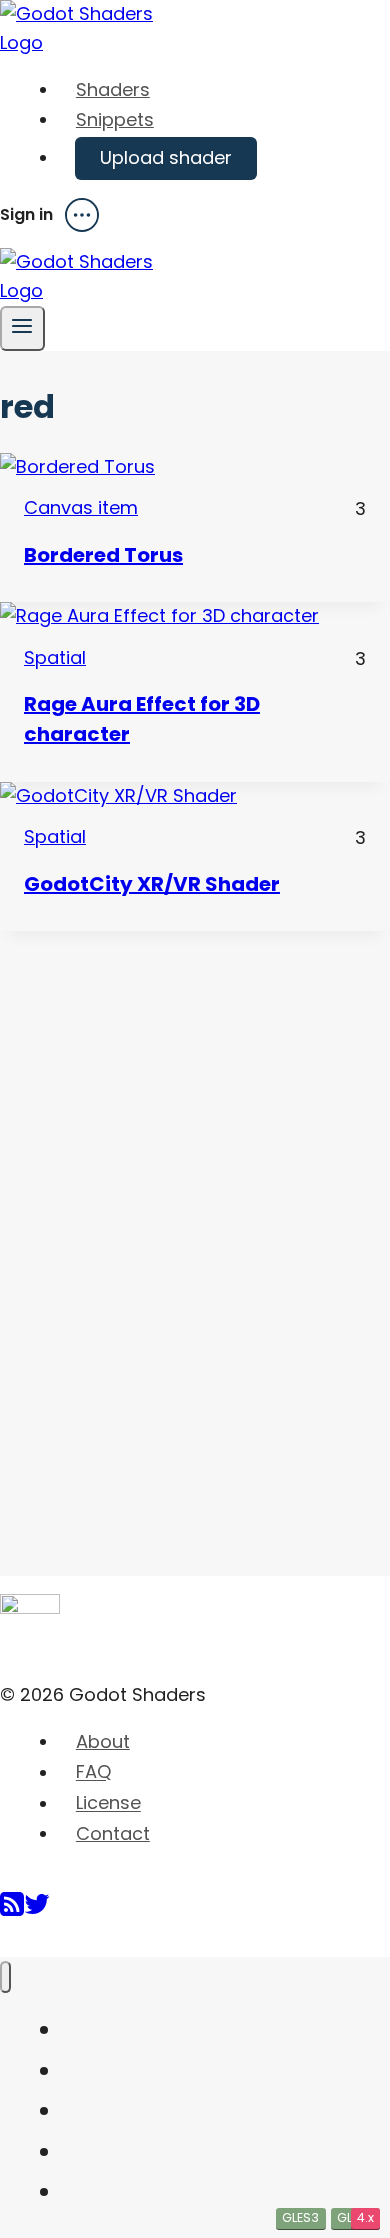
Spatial (55, 657)
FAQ (93, 1772)
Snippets (115, 119)
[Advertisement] (150, 1231)
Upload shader (166, 157)
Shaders (113, 89)
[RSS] (12, 1911)
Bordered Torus (103, 555)
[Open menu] (22, 328)
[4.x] (195, 796)
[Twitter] (37, 1911)
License (108, 1803)
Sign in (26, 215)
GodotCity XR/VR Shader (152, 884)
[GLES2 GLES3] (195, 467)
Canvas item (81, 507)
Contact (113, 1833)
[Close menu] (5, 1977)
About (103, 1741)
